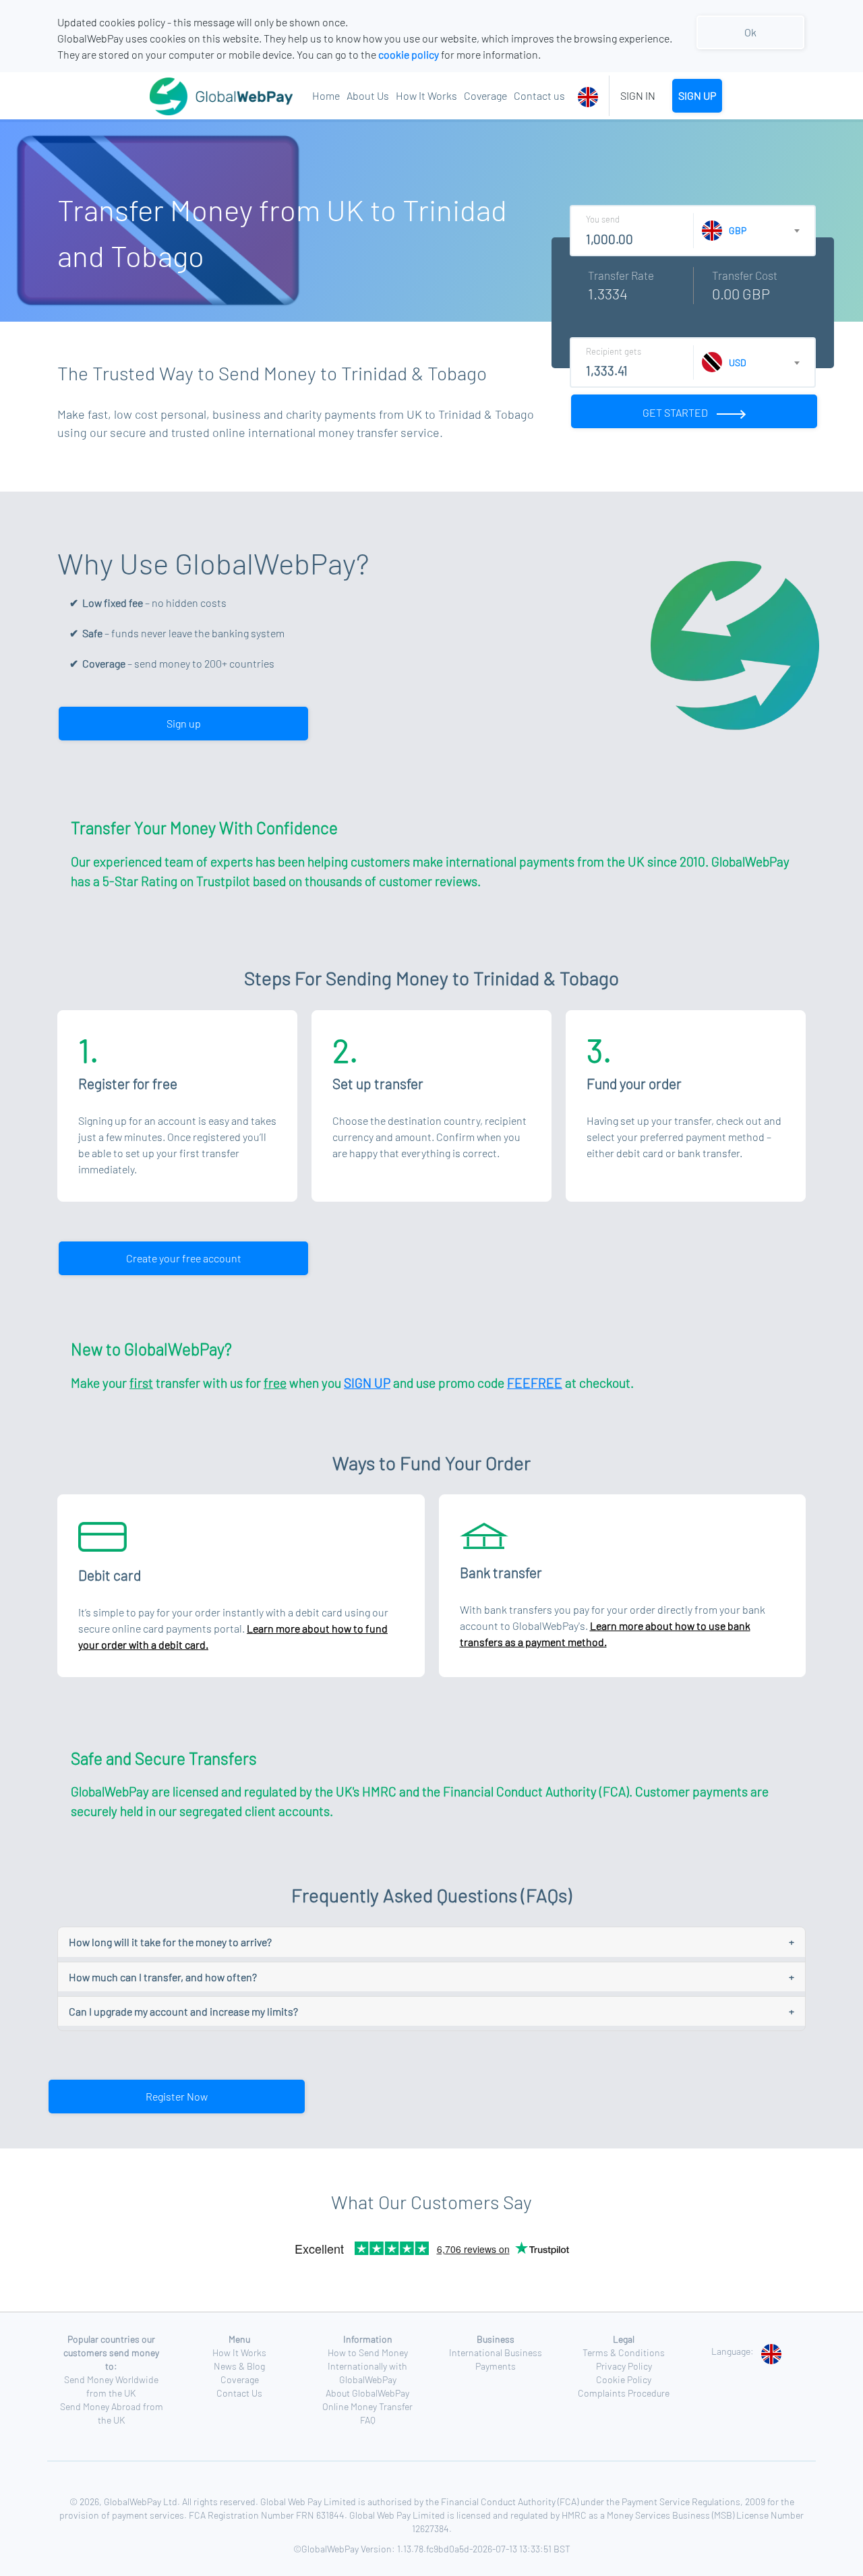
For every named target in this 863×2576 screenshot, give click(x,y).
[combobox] (590, 96)
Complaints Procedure (624, 2393)
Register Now (177, 2096)
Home (326, 95)
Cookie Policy (624, 2379)
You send (603, 219)
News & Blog (239, 2366)
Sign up (184, 723)
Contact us (539, 95)
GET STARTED (676, 412)
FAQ (368, 2420)
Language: (733, 2351)
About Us (368, 95)
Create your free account (184, 1258)
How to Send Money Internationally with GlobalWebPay (368, 2366)
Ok (750, 32)
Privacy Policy (624, 2366)
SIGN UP (697, 95)
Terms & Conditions (624, 2352)
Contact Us (239, 2393)
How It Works (426, 95)
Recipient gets (614, 351)
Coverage (485, 95)
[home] (188, 96)
